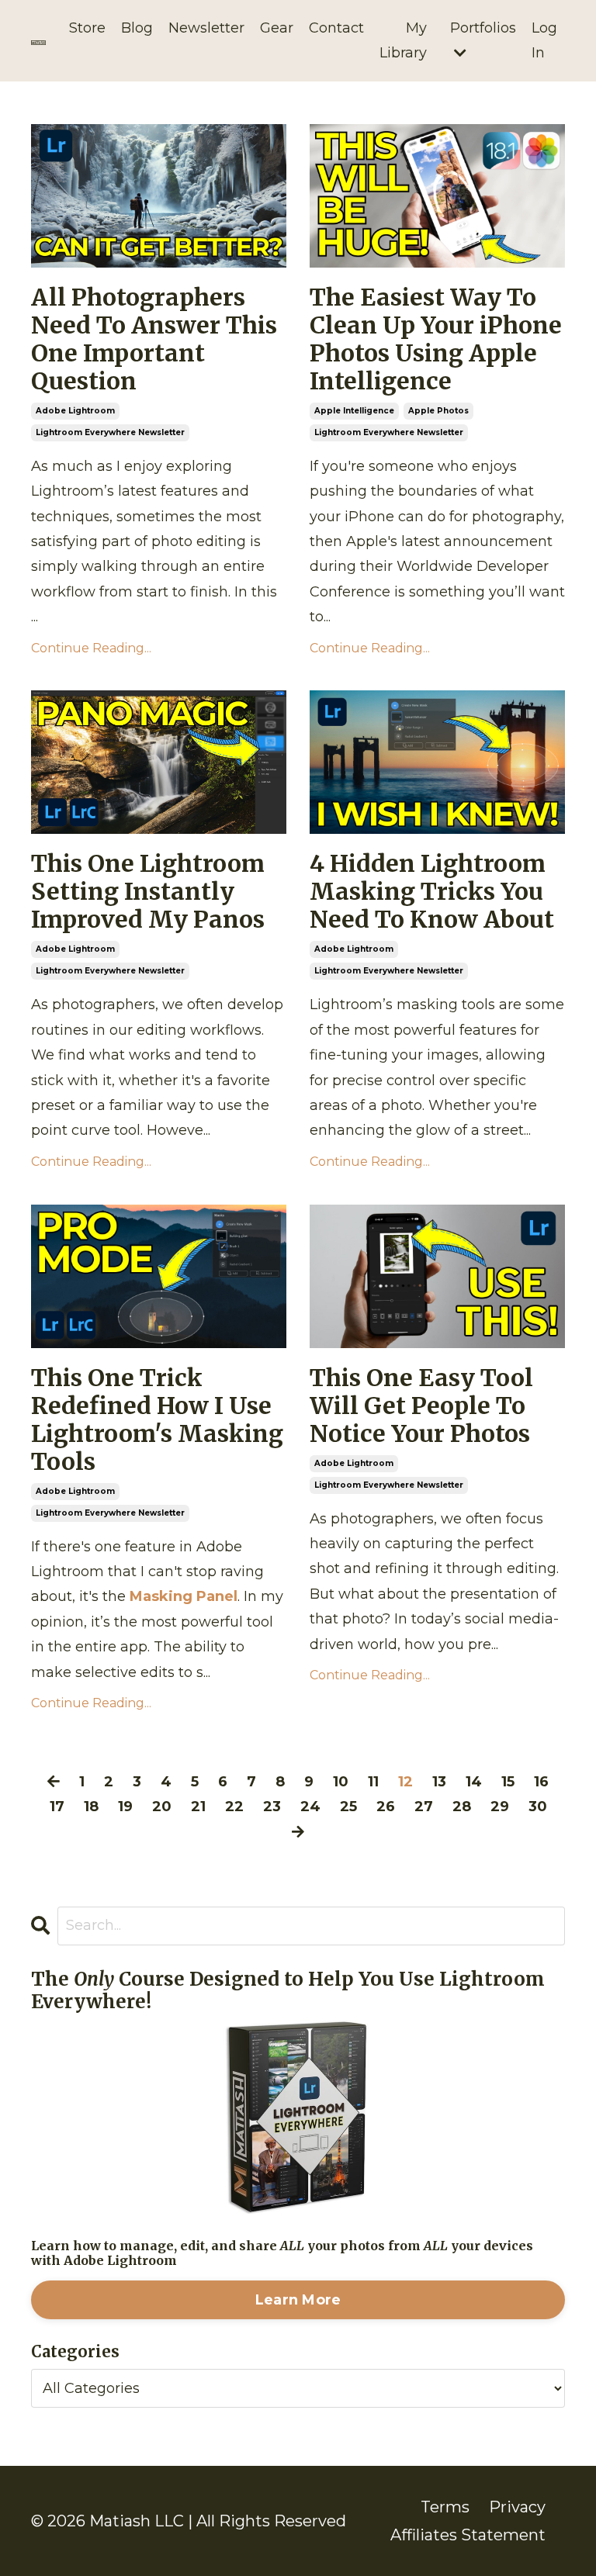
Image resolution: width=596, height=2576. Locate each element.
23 (272, 1807)
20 (162, 1807)
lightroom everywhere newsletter (110, 432)
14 (474, 1782)
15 (508, 1782)
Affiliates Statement (468, 2535)
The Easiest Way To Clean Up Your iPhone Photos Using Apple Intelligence (436, 339)
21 (198, 1807)
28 (462, 1807)
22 (234, 1807)
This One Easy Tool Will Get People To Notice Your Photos (421, 1406)
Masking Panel (184, 1596)
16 (541, 1782)
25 (348, 1807)
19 (125, 1807)
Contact (336, 28)
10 (341, 1782)
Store (87, 28)
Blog (137, 28)
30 (538, 1807)
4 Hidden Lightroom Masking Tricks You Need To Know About (432, 891)
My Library (403, 40)
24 (310, 1807)
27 (424, 1807)
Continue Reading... (91, 648)
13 (439, 1782)
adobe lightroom (75, 411)
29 (500, 1807)
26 (386, 1807)
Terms (445, 2507)
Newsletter (206, 28)
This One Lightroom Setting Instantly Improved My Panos (148, 891)
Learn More (298, 2300)
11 (373, 1782)
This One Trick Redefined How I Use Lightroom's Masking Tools (157, 1419)
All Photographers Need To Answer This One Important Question (154, 339)
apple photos (438, 411)
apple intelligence (354, 411)
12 (405, 1782)
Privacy (517, 2507)
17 (57, 1807)
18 (91, 1807)
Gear (277, 28)
